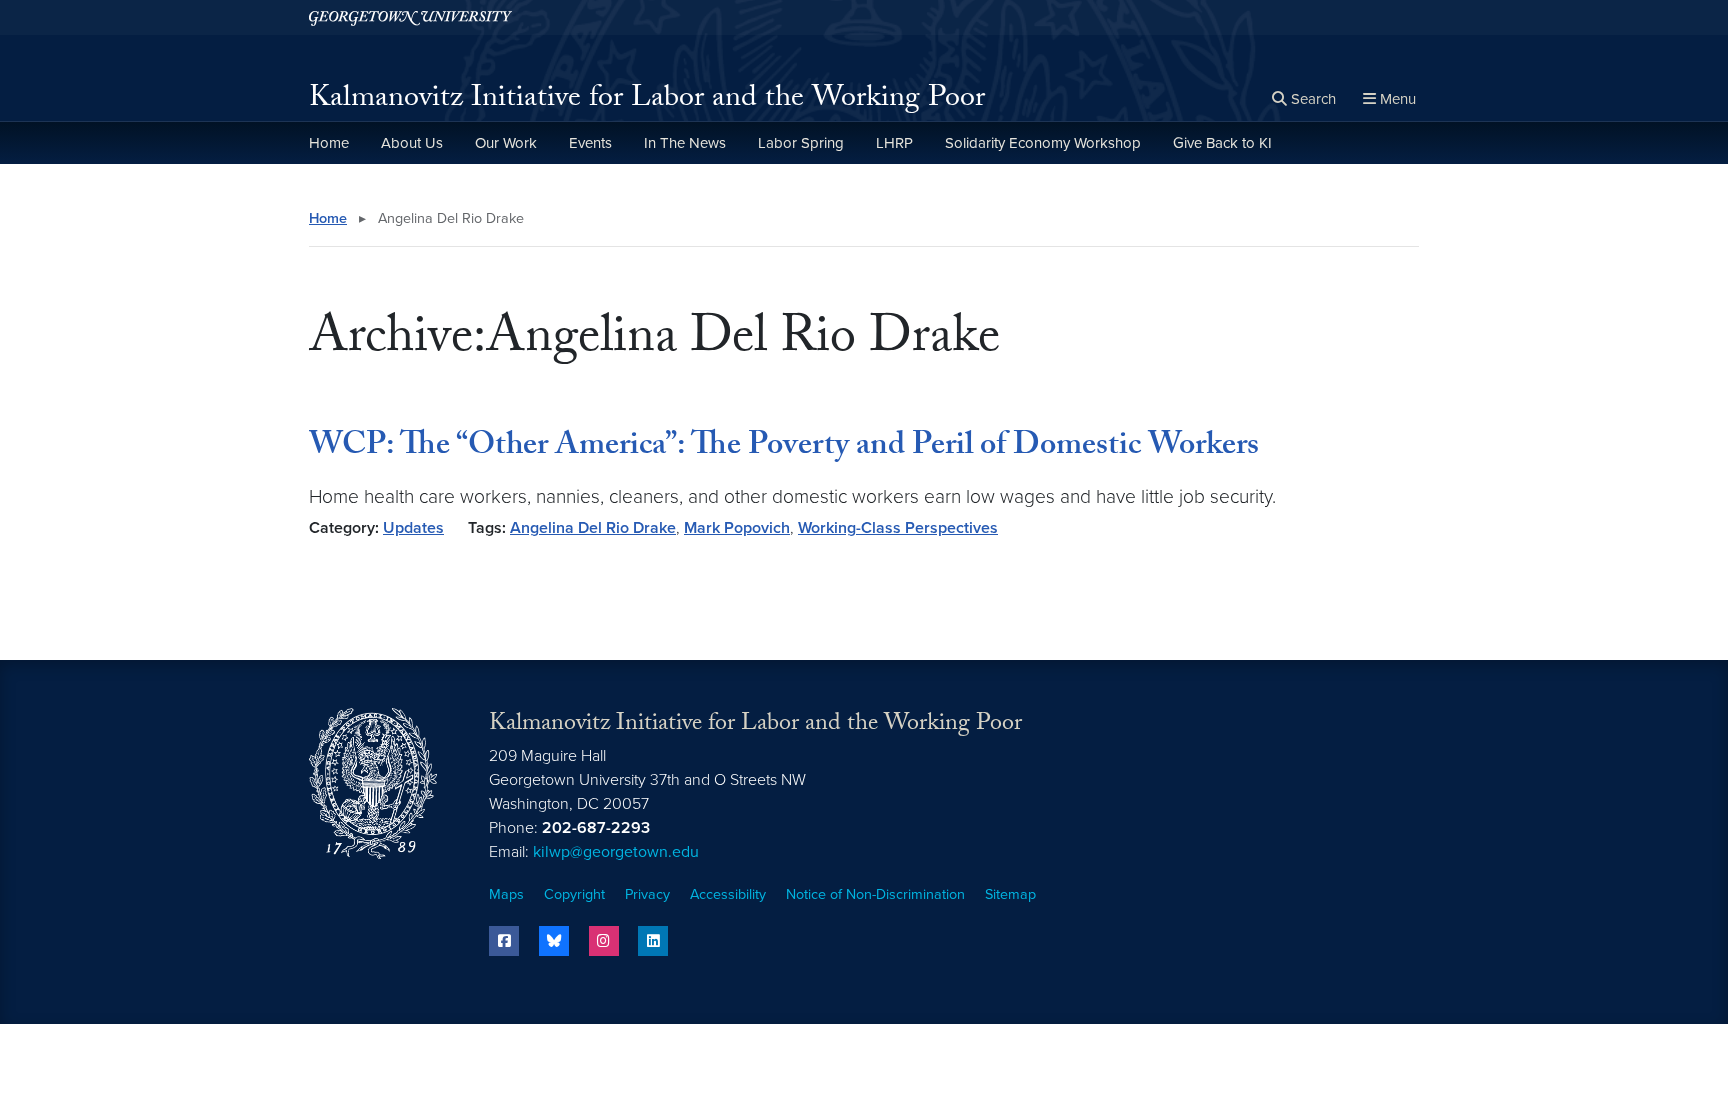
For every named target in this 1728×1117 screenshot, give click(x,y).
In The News (685, 143)
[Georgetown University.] (410, 17)
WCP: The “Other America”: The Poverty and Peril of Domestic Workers (784, 448)
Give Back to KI (1222, 143)
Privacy (647, 894)
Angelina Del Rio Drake (593, 528)
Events (590, 143)
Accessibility (728, 894)
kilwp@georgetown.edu (616, 852)
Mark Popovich (737, 528)
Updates (413, 528)
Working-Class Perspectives (898, 528)
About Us (412, 143)
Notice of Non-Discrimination (875, 894)
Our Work (506, 143)
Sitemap (1010, 894)
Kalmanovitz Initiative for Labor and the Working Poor (647, 100)
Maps (506, 894)
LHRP (894, 143)
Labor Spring (801, 143)
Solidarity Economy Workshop (1043, 143)
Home (329, 143)
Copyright (574, 894)
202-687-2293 (596, 828)
